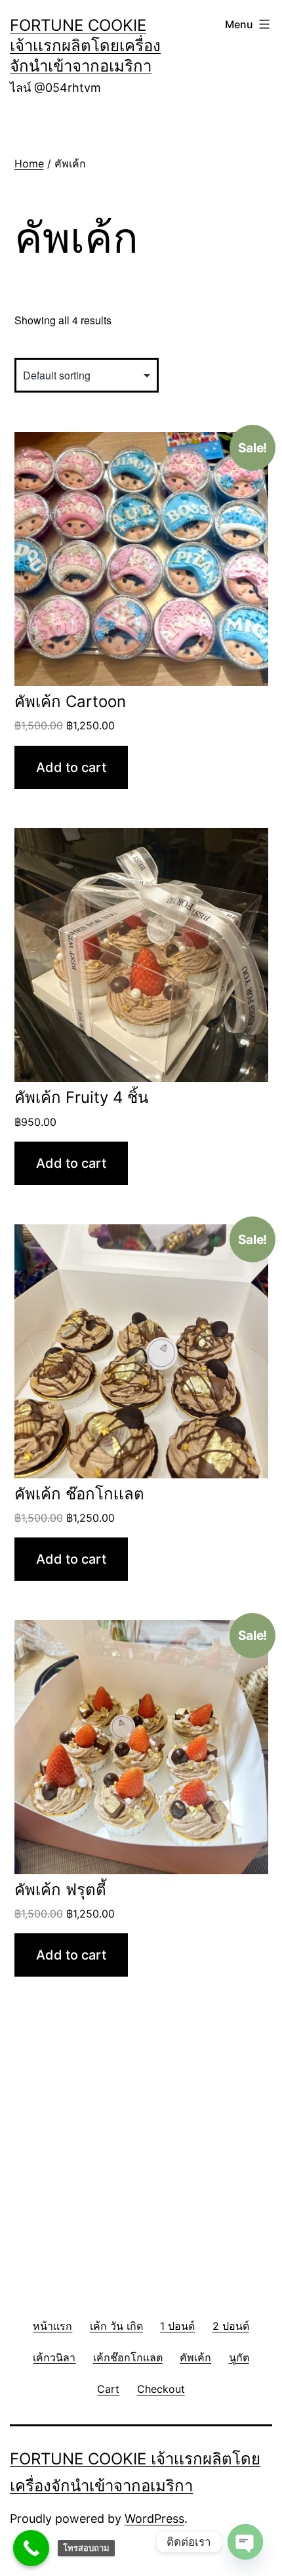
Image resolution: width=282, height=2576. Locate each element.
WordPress (154, 2519)
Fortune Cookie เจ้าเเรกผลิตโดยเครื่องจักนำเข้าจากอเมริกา (85, 46)
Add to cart (71, 767)
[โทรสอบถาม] (31, 2548)
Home (29, 163)
